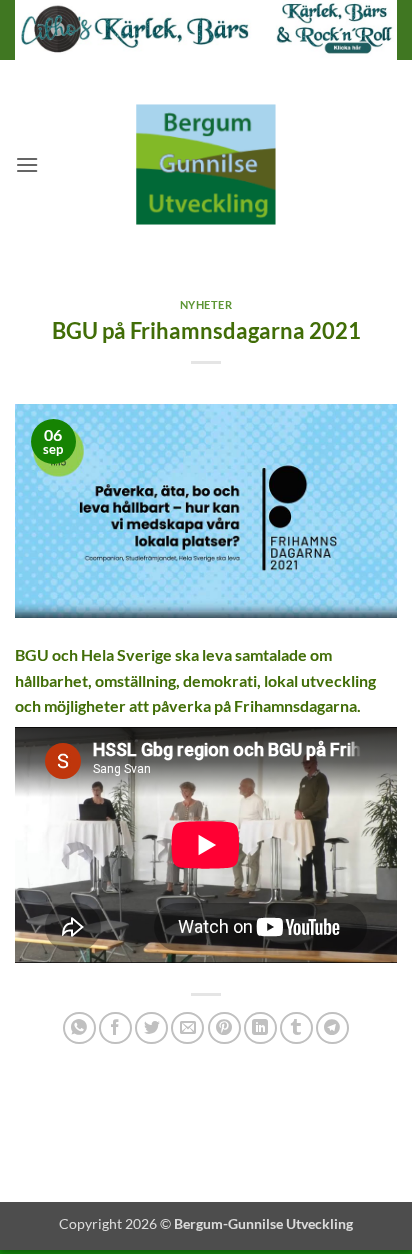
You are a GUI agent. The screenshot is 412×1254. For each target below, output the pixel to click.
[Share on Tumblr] (296, 1028)
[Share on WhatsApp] (79, 1028)
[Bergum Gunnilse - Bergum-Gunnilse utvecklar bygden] (206, 164)
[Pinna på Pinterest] (224, 1028)
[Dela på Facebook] (115, 1028)
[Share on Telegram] (332, 1028)
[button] (27, 164)
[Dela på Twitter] (151, 1028)
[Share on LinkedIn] (260, 1028)
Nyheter (206, 304)
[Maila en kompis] (187, 1028)
